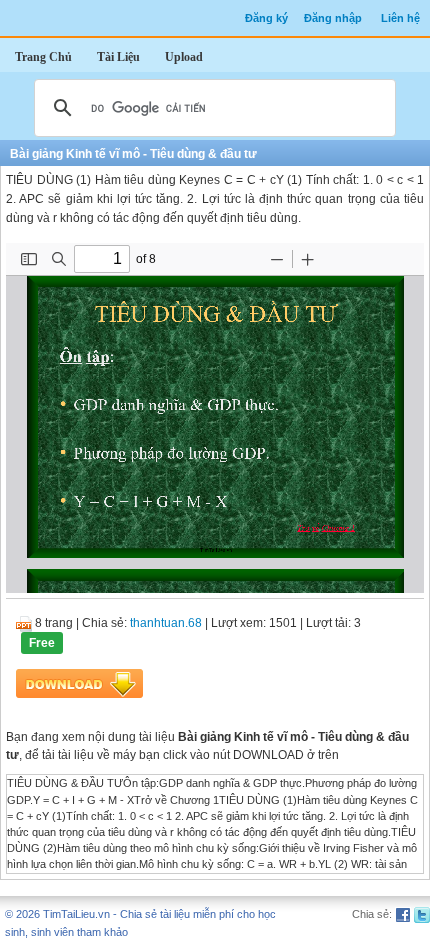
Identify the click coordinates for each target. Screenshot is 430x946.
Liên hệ (400, 18)
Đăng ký (266, 18)
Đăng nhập (333, 18)
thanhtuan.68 (166, 623)
